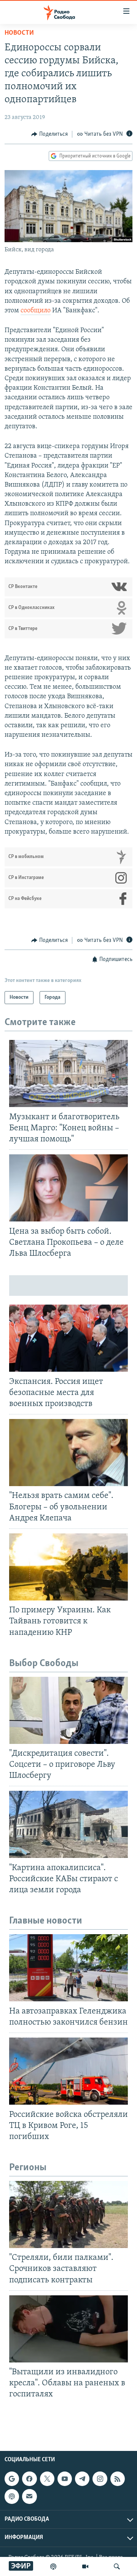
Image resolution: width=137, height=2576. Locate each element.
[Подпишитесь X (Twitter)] (47, 2479)
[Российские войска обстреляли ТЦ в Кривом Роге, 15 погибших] (68, 2071)
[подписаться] (29, 2496)
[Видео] (85, 2566)
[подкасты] (53, 2566)
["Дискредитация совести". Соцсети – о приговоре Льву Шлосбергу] (68, 1710)
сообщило (36, 311)
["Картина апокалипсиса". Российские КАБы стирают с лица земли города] (68, 1824)
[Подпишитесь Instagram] (100, 2479)
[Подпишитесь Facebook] (29, 2479)
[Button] (49, 134)
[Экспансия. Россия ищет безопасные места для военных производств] (68, 1338)
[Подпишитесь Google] (12, 2479)
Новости (19, 33)
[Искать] (117, 2566)
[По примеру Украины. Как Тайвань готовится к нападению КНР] (68, 1567)
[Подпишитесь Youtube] (65, 2479)
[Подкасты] (12, 2496)
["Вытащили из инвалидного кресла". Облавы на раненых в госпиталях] (68, 2329)
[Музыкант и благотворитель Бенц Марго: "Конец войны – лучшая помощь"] (68, 1073)
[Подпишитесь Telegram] (82, 2479)
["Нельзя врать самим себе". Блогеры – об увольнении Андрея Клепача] (68, 1453)
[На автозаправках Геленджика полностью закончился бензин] (68, 1968)
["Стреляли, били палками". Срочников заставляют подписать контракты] (68, 2214)
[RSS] (118, 2479)
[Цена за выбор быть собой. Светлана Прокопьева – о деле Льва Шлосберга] (68, 1188)
